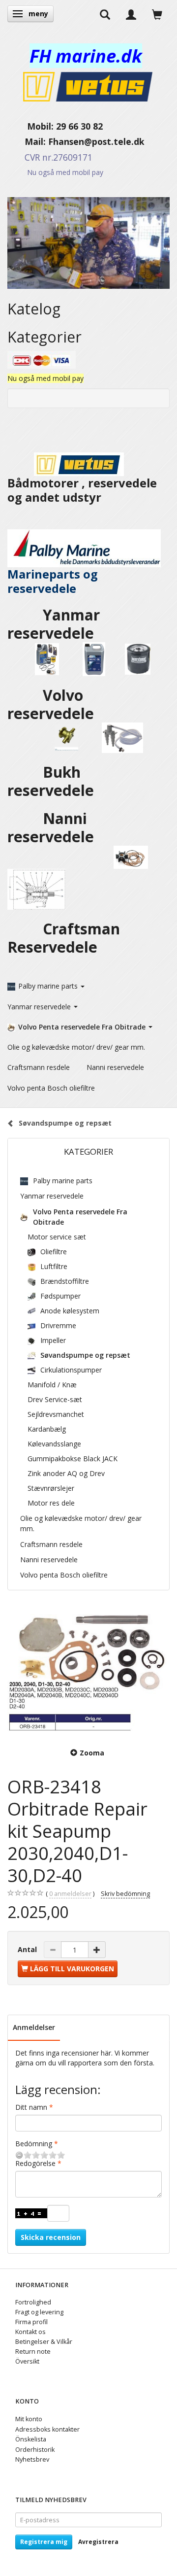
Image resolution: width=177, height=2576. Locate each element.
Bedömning (34, 2144)
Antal (28, 1949)
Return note (33, 2352)
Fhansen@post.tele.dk (96, 141)
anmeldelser (70, 1894)
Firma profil (31, 2322)
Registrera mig (44, 2542)
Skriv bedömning (125, 1894)
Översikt (27, 2361)
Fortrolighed (33, 2302)
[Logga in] (131, 14)
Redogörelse (35, 2163)
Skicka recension (51, 2237)
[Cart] (157, 14)
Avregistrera (98, 2542)
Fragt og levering (39, 2312)
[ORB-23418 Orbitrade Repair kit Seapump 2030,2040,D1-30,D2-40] (88, 1670)
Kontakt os (30, 2332)
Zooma (92, 1753)
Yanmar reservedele (54, 624)
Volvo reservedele (57, 704)
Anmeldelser (34, 2027)
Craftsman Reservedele (64, 938)
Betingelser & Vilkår (44, 2342)
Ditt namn (31, 2107)
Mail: (28, 141)
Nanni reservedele (53, 827)
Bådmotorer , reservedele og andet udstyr (82, 490)
